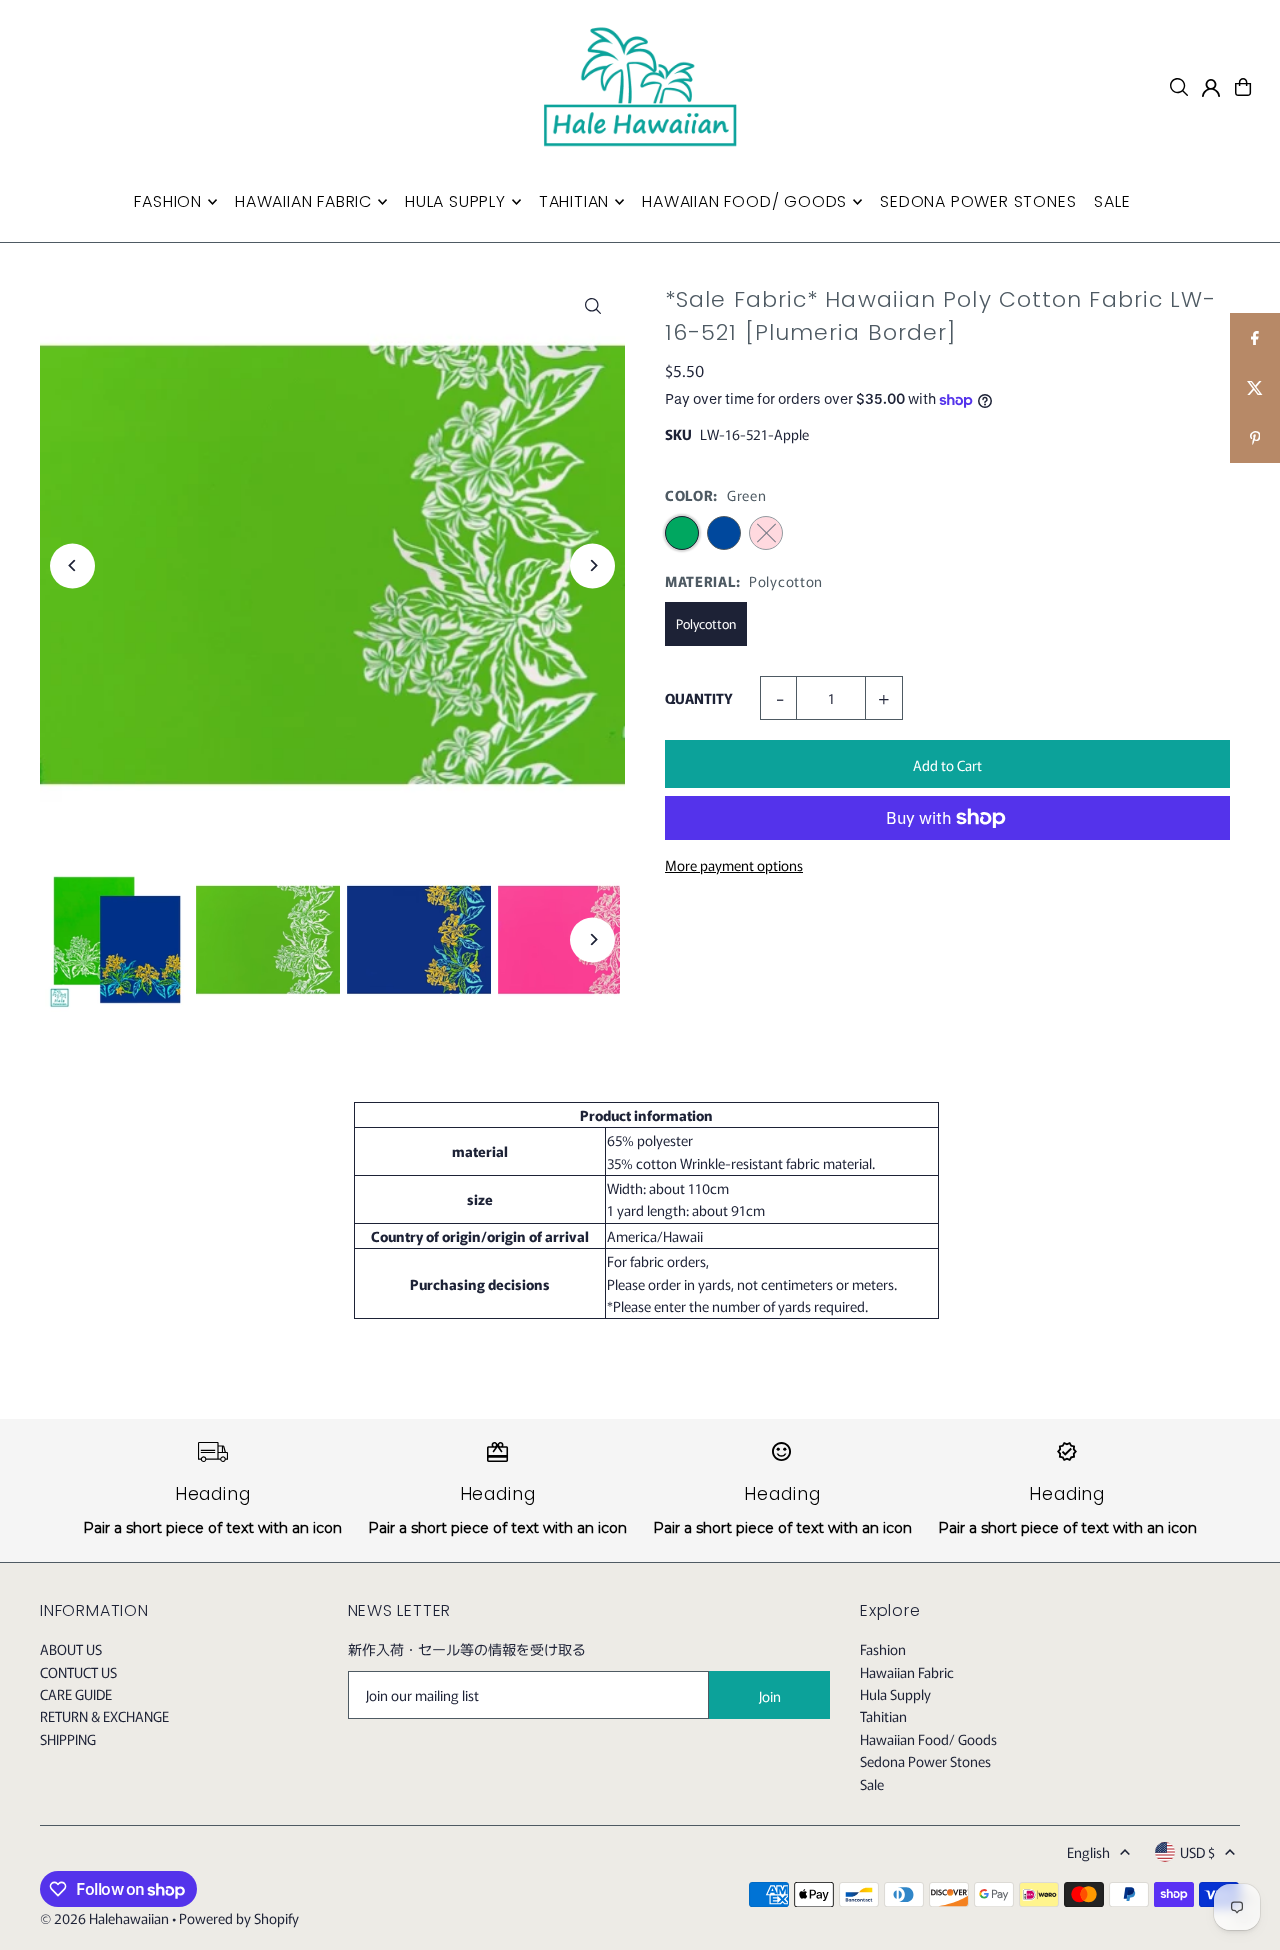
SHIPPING (68, 1739)
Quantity (699, 698)
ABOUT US (71, 1649)
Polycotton (706, 623)
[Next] (592, 565)
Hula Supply (895, 1694)
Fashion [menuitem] (168, 201)
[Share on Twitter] (1255, 388)
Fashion (883, 1649)
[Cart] (1243, 87)
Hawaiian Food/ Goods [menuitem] (744, 201)
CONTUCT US (78, 1672)
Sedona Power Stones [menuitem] (978, 201)
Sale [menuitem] (1112, 201)
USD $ (1197, 1852)
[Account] (1211, 88)
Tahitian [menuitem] (574, 201)
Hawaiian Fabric (907, 1672)
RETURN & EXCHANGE (104, 1716)
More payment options (734, 865)
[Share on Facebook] (1255, 338)
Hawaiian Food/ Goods (928, 1739)
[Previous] (72, 565)
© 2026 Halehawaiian (104, 1918)
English (1088, 1852)
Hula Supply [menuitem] (455, 201)
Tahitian (883, 1716)
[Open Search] (1179, 87)
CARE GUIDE (76, 1694)
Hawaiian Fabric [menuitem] (303, 201)
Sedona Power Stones (925, 1761)
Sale (872, 1784)
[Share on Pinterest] (1255, 438)
